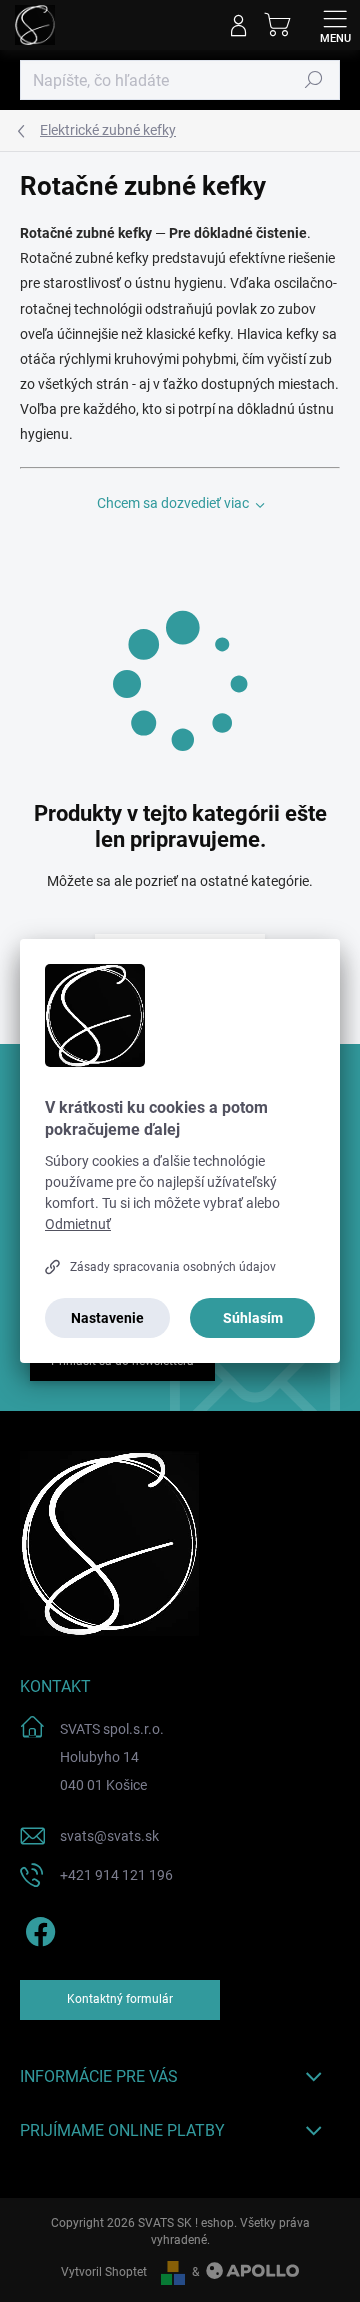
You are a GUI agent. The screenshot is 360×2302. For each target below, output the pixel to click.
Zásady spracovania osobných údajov (173, 1267)
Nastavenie (107, 1318)
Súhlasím (253, 1318)
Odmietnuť (78, 1224)
